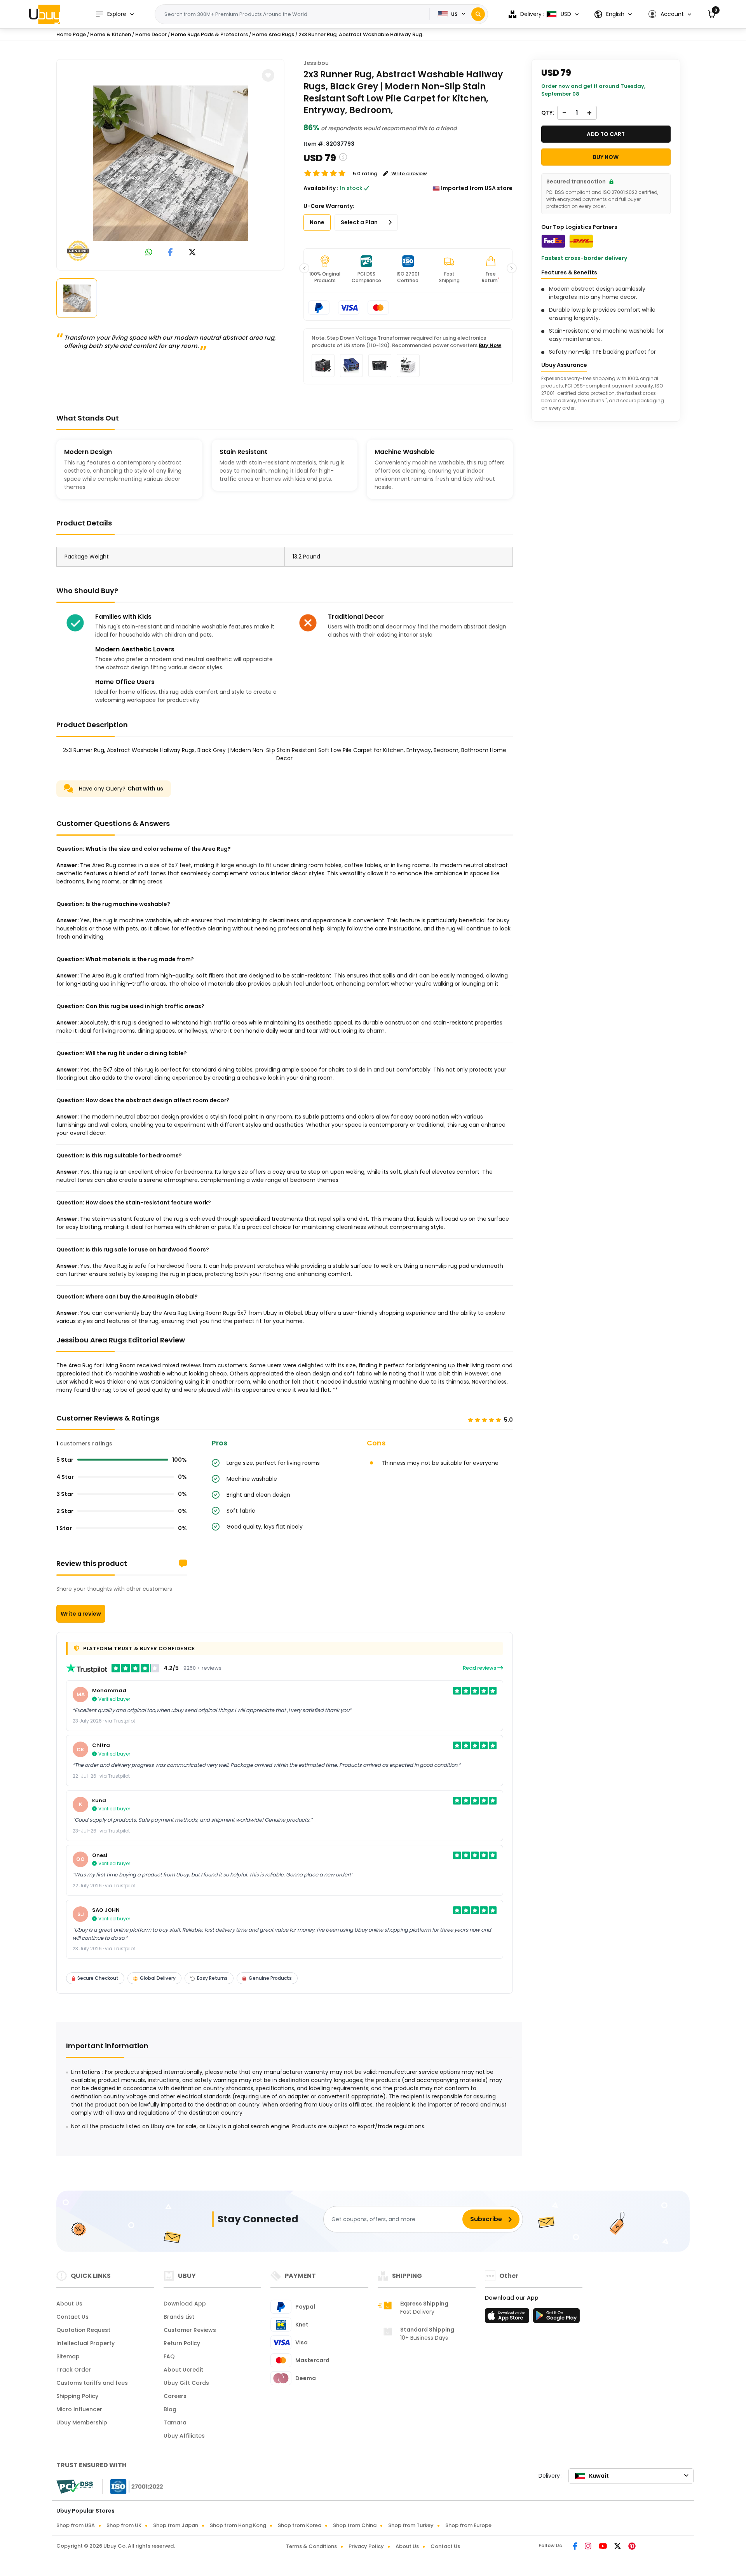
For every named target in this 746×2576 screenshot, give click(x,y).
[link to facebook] (170, 253)
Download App (185, 2304)
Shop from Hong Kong (238, 2525)
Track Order (74, 2370)
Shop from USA (76, 2525)
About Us (69, 2304)
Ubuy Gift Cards (186, 2383)
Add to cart (606, 134)
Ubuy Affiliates (184, 2436)
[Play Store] (556, 2318)
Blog (170, 2409)
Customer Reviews (190, 2330)
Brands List (179, 2317)
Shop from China (355, 2525)
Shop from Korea (300, 2525)
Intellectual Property (85, 2343)
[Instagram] (589, 2547)
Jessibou (316, 63)
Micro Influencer (79, 2409)
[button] (670, 14)
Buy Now (490, 345)
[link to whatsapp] (149, 253)
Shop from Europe (468, 2525)
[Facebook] (576, 2547)
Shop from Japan (176, 2525)
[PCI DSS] (75, 2487)
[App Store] (508, 2318)
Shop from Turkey (411, 2525)
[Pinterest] (632, 2547)
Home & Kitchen (111, 34)
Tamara (175, 2422)
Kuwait (599, 2476)
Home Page (71, 34)
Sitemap (68, 2356)
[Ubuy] (45, 14)
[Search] (478, 14)
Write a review (81, 1614)
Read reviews (480, 1668)
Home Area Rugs (273, 34)
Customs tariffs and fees (92, 2383)
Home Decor (151, 34)
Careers (175, 2396)
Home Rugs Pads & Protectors (209, 34)
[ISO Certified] (133, 2486)
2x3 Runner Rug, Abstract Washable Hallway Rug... (362, 34)
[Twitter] (618, 2547)
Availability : (321, 188)
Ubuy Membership (82, 2422)
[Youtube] (603, 2547)
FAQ (169, 2356)
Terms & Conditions (311, 2546)
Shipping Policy (77, 2396)
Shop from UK (124, 2525)
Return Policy (182, 2343)
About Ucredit (183, 2370)
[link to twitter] (192, 253)
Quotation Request (83, 2330)
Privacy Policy (366, 2546)
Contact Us (72, 2317)
